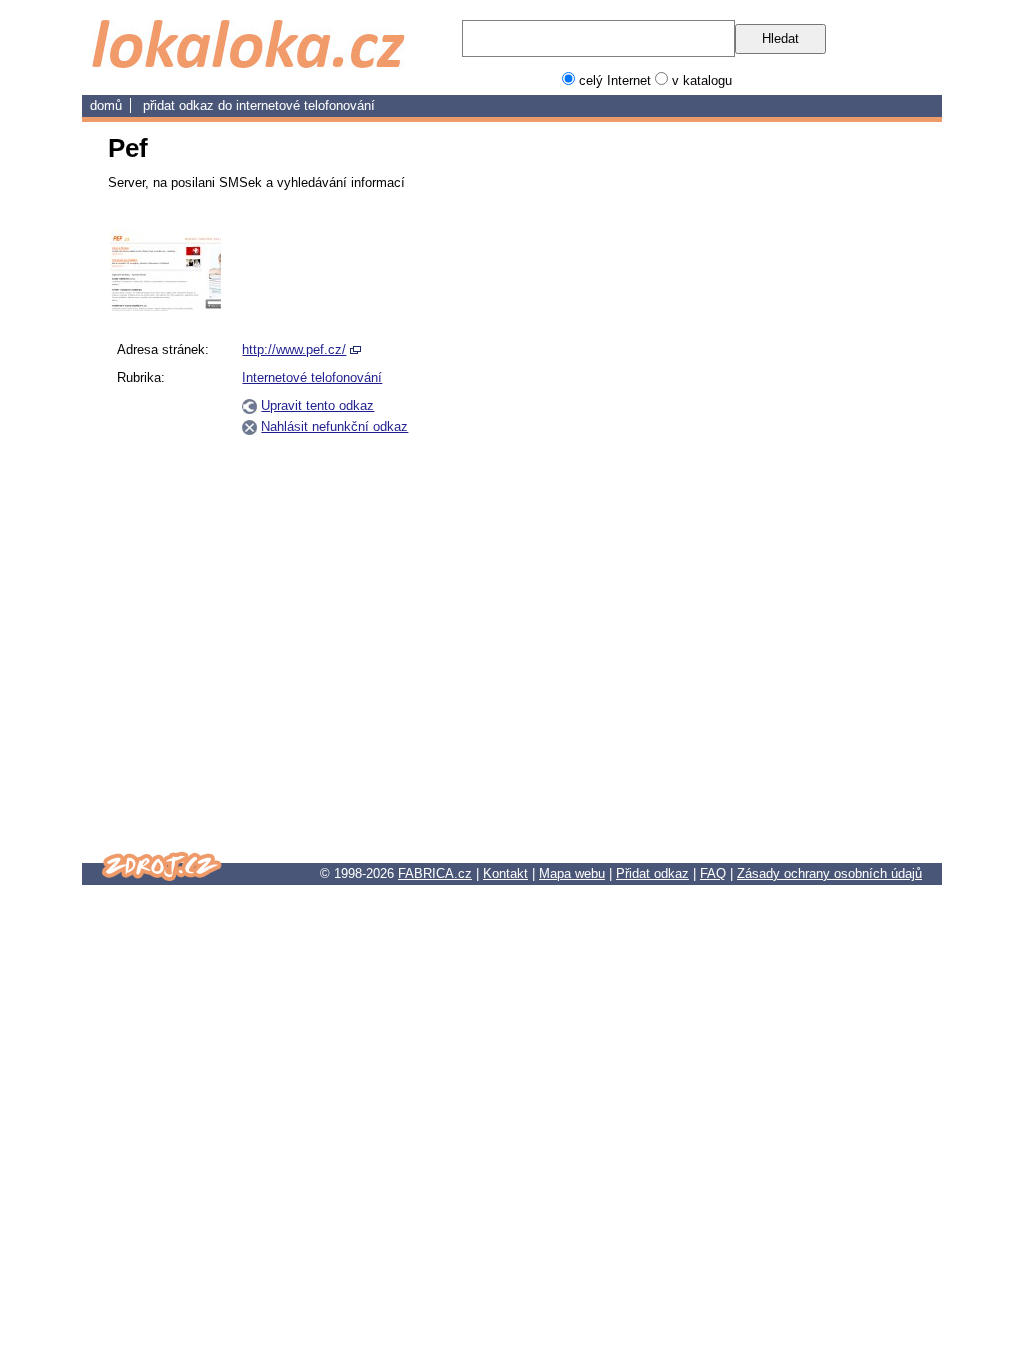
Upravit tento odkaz (317, 405)
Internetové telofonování (305, 105)
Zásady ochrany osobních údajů (829, 873)
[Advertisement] (820, 529)
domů (106, 105)
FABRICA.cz (435, 873)
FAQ (713, 873)
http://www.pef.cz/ (294, 349)
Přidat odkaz (652, 873)
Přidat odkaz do (189, 105)
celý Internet (615, 80)
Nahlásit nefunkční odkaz (334, 426)
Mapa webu (572, 873)
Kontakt (505, 873)
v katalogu (702, 80)
